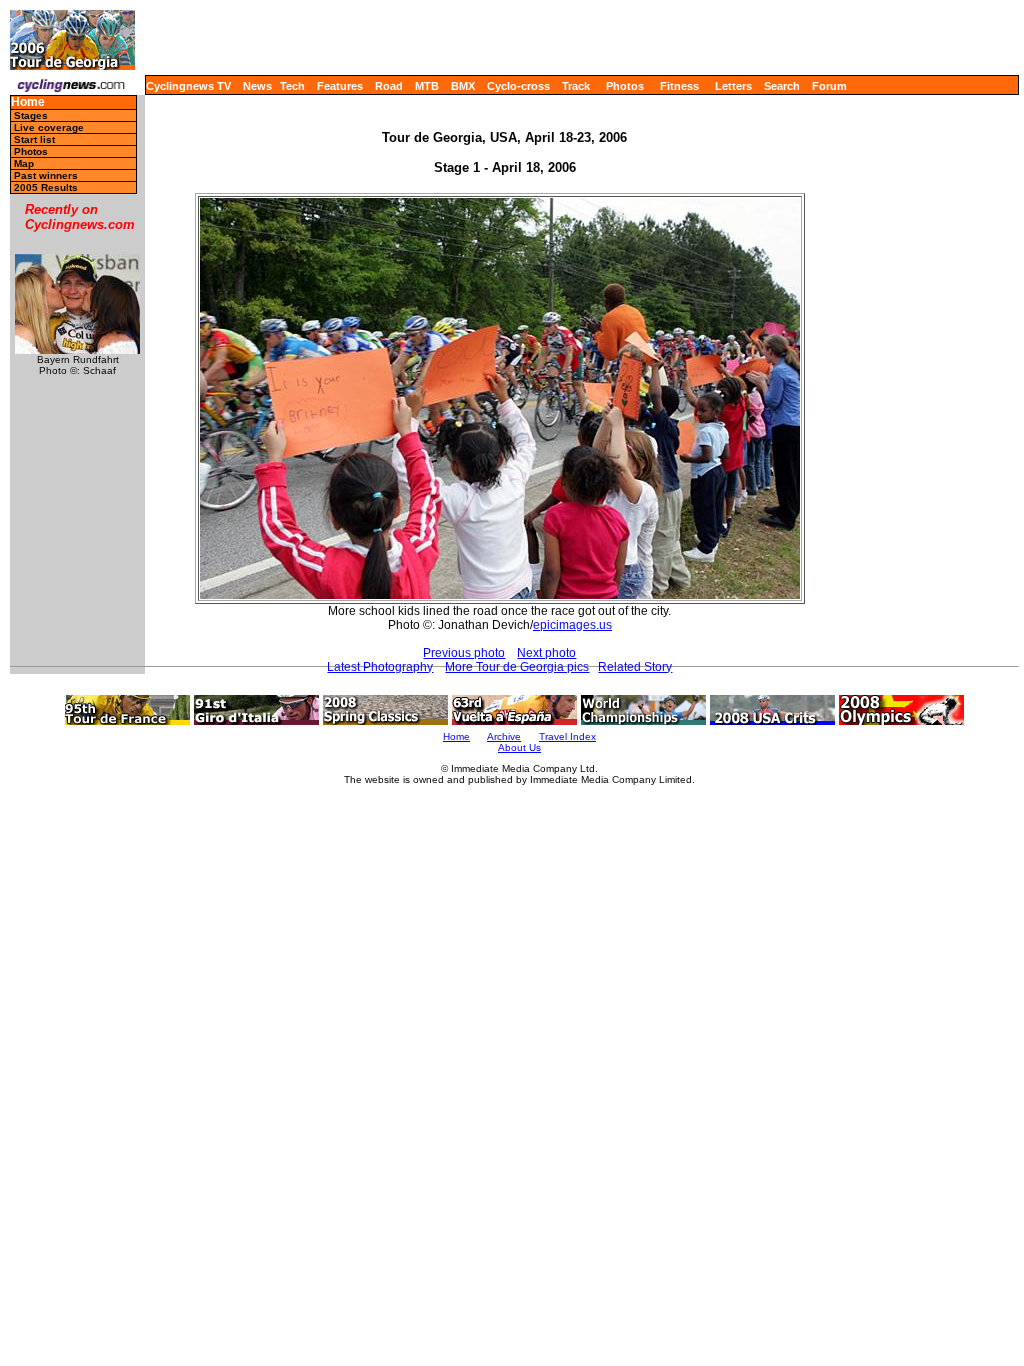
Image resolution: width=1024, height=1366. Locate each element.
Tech (292, 86)
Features (340, 86)
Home (28, 102)
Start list (34, 139)
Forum (829, 86)
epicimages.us (572, 625)
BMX (463, 86)
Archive (504, 736)
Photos (625, 86)
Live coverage (49, 127)
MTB (427, 86)
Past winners (46, 175)
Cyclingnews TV (188, 86)
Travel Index (567, 736)
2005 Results (46, 187)
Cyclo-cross (518, 86)
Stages (31, 115)
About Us (519, 747)
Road (389, 86)
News (257, 86)
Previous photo (464, 653)
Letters (733, 86)
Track (576, 86)
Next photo (546, 653)
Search (782, 86)
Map (24, 163)
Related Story (635, 667)
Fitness (679, 86)
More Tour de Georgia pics (517, 667)
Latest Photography (380, 667)
